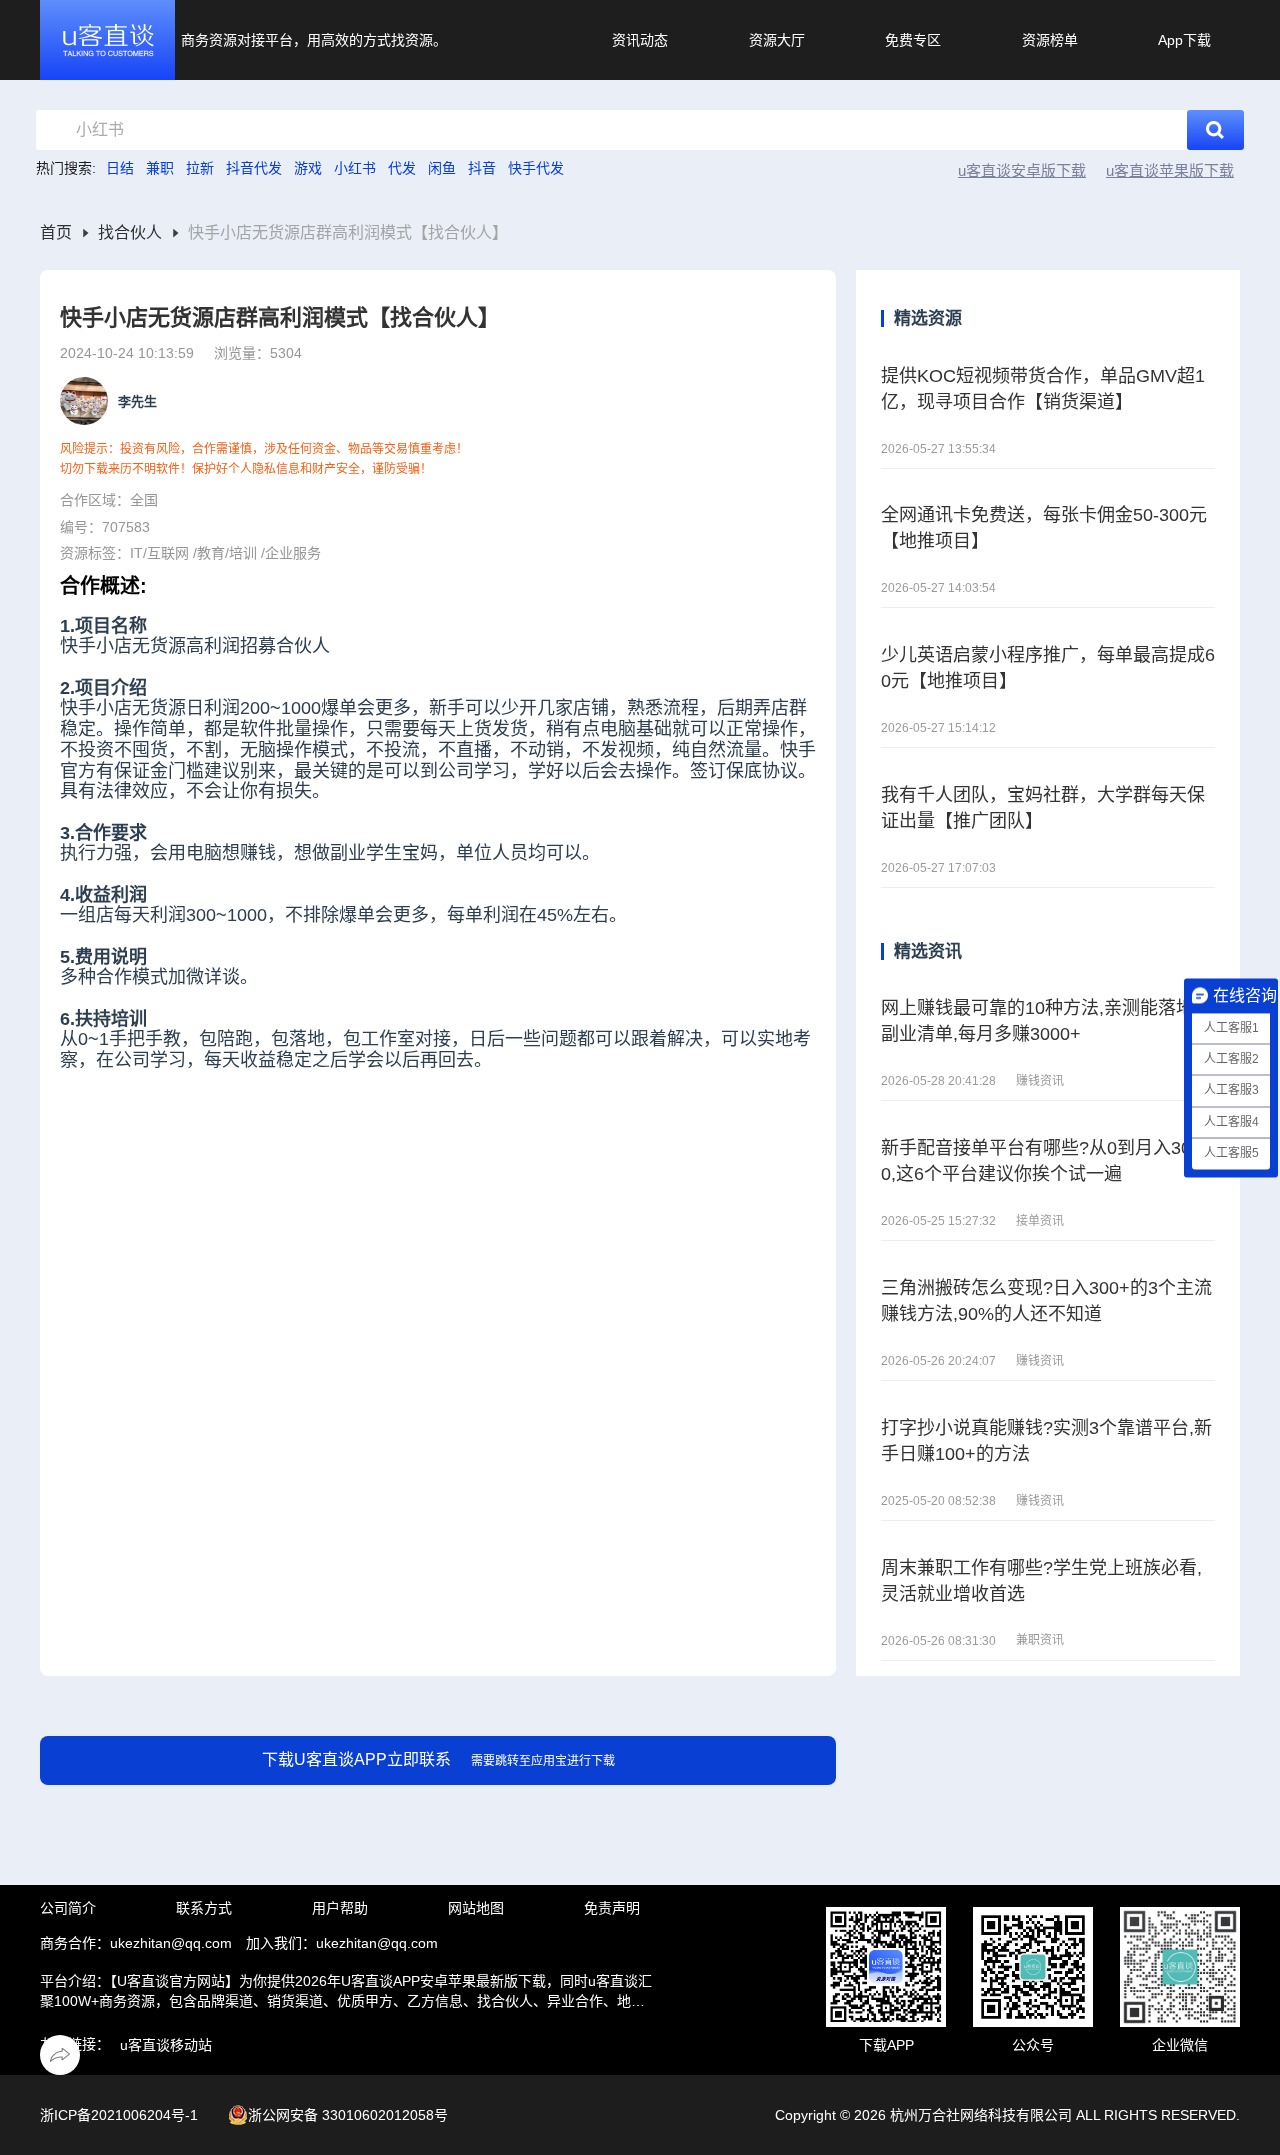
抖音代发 (254, 168)
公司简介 (68, 1908)
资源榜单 (1050, 40)
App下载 (1184, 40)
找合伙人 (130, 233)
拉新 (200, 168)
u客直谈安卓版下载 (1022, 170)
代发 (402, 168)
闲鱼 (442, 168)
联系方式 (204, 1908)
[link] (56, 233)
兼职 (160, 168)
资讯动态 (640, 40)
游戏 (308, 168)
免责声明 (612, 1908)
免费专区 (913, 40)
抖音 (482, 168)
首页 (56, 233)
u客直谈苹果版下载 (1170, 170)
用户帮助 (340, 1908)
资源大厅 (777, 40)
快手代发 (536, 168)
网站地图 (476, 1908)
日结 (120, 168)
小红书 (355, 168)
